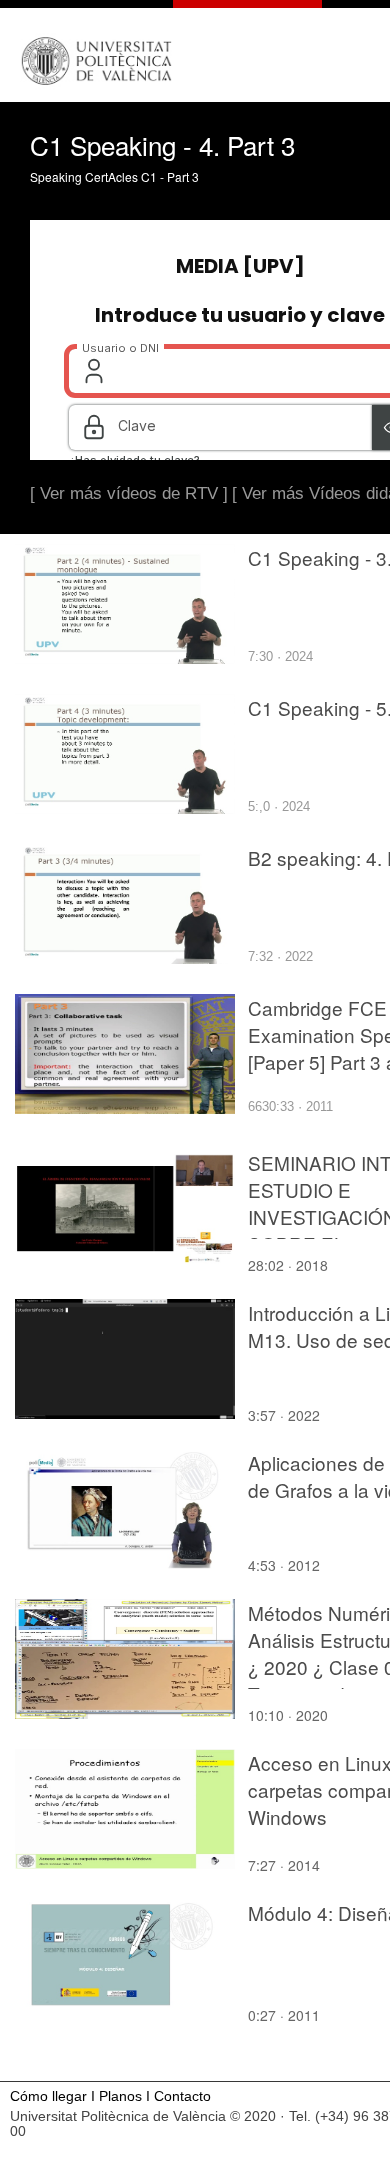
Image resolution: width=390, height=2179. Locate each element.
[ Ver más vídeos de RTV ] (129, 493)
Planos (120, 2096)
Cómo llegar (48, 2096)
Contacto (182, 2096)
